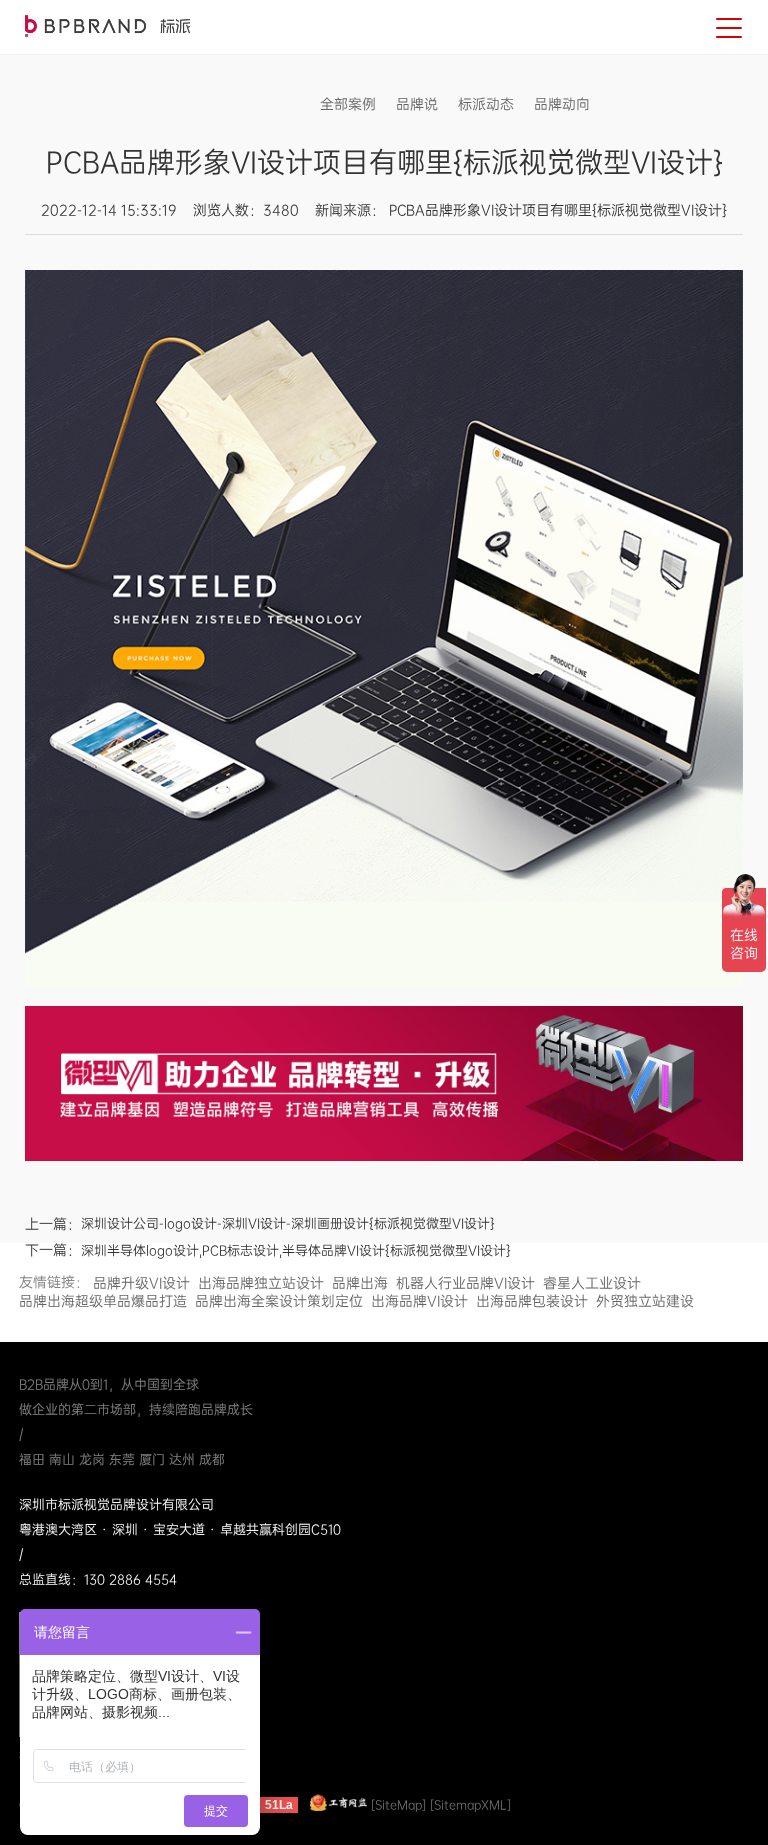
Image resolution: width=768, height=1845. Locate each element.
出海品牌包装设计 (532, 1301)
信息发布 (638, 104)
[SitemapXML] (470, 1805)
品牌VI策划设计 (107, 26)
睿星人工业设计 (592, 1283)
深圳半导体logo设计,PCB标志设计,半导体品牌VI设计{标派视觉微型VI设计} (296, 1250)
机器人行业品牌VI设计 (465, 1283)
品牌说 (417, 104)
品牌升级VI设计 (141, 1283)
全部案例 (348, 104)
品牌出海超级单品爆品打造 (103, 1301)
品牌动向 (562, 104)
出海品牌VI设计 (419, 1301)
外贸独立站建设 (645, 1301)
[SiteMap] (398, 1805)
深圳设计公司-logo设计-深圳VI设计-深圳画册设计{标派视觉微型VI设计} (288, 1223)
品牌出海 (360, 1283)
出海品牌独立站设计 (261, 1283)
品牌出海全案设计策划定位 (279, 1301)
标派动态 (486, 104)
